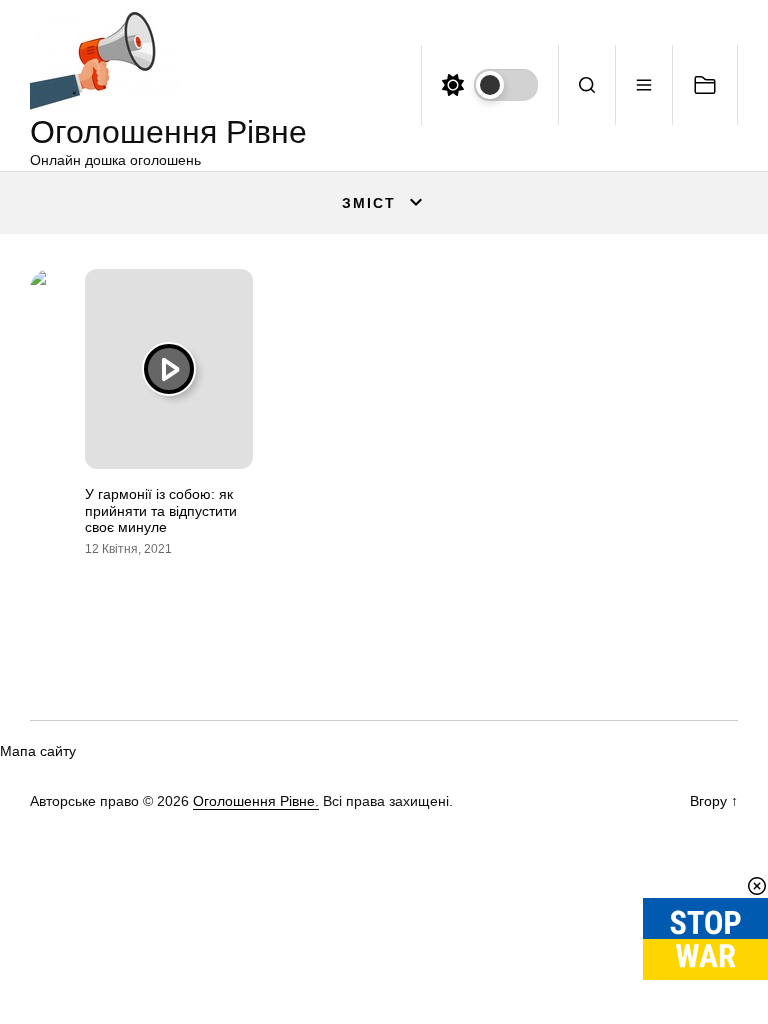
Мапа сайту (38, 751)
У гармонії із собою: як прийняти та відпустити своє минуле (161, 511)
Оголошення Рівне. (256, 801)
